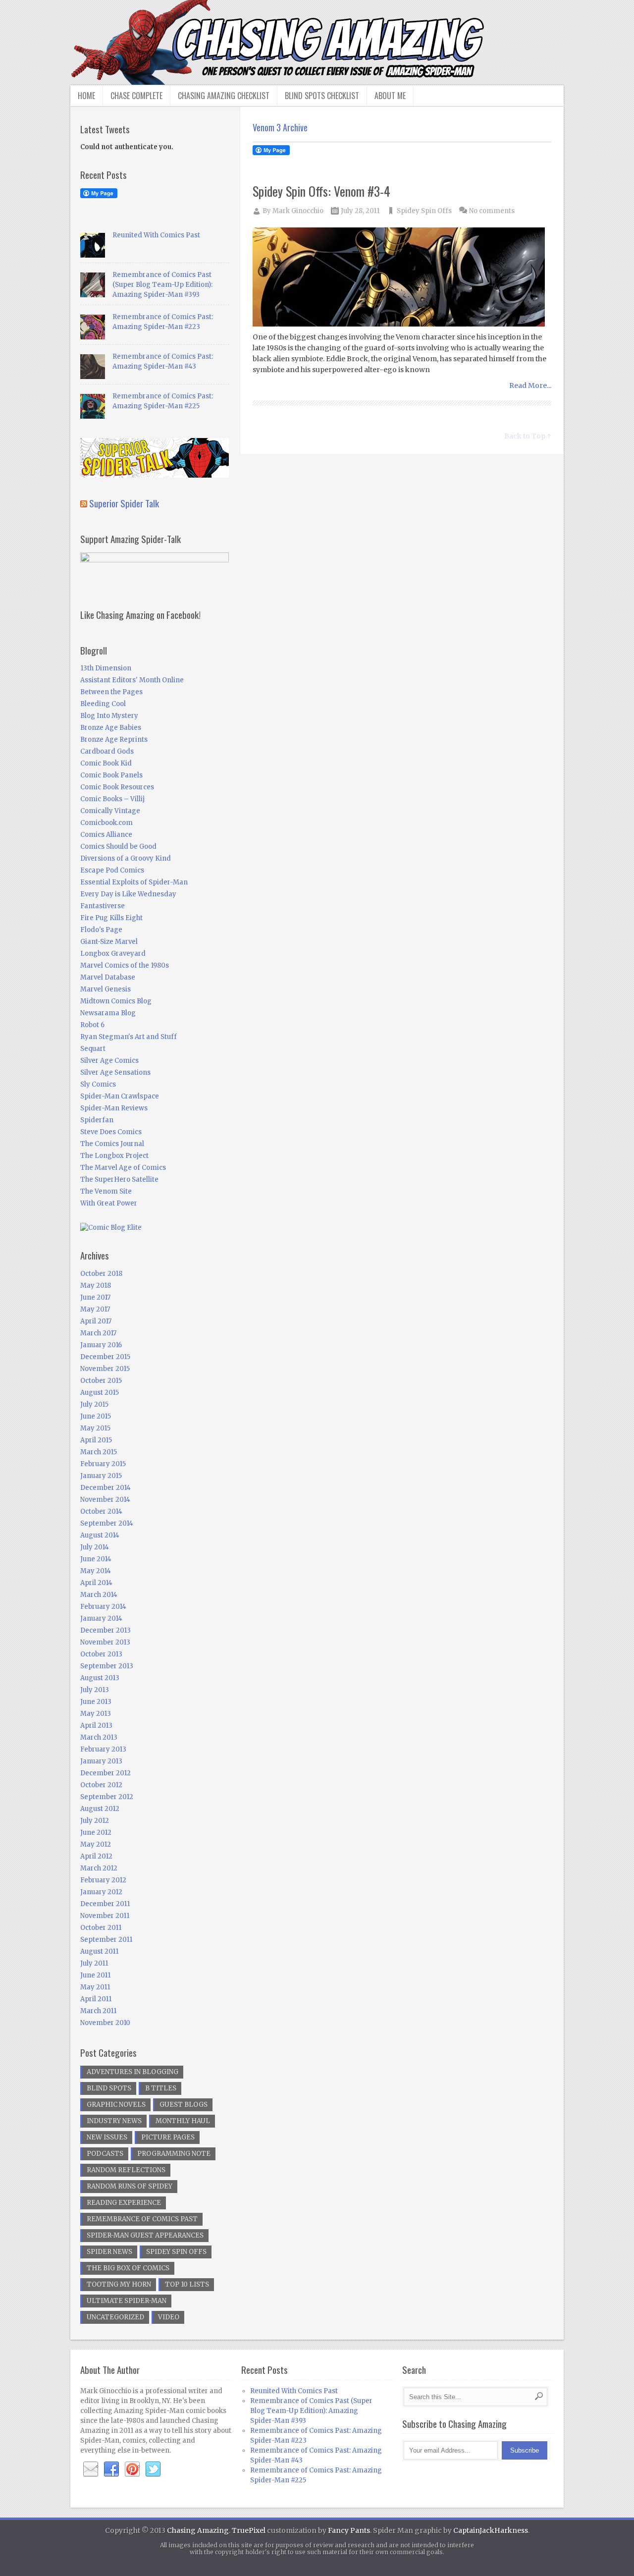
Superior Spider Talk (124, 503)
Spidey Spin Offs (424, 211)
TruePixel (249, 2530)
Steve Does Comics (111, 1132)
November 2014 (105, 1500)
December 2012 (106, 1773)
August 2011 (99, 1951)
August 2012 (100, 1809)
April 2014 (96, 1583)
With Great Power (109, 1203)
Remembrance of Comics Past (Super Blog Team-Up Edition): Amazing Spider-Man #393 (162, 285)
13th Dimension (106, 668)
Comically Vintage (110, 811)
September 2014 (107, 1523)
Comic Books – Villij (112, 799)
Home (86, 96)
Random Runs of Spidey (130, 2186)
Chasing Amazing (198, 2530)
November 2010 (105, 2023)
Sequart (93, 1049)
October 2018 (101, 1274)
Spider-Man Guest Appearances (145, 2235)
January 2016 (101, 1345)
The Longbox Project (114, 1156)
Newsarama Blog (108, 1013)
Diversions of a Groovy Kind (126, 858)
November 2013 (105, 1642)
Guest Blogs (184, 2105)
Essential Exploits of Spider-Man (134, 882)
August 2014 (100, 1535)
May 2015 (95, 1428)
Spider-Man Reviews (114, 1108)
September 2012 (107, 1797)
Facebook (111, 2469)
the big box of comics (128, 2268)
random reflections (126, 2170)
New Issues (107, 2137)
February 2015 (103, 1464)
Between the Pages (111, 692)
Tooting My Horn (119, 2284)
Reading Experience (124, 2203)
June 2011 (95, 1975)
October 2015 (101, 1381)
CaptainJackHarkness (491, 2530)
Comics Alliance (106, 835)
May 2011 (95, 1987)
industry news (114, 2121)
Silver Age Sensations (115, 1072)
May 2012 (96, 1844)
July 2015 (94, 1404)
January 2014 (101, 1618)
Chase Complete (136, 96)
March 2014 (99, 1595)
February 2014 (103, 1607)
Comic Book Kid (106, 763)
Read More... (530, 385)
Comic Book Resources (117, 787)
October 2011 (101, 1928)
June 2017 (95, 1297)
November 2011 (105, 1916)
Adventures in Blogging (132, 2072)
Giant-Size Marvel (109, 942)
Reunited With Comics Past (156, 235)
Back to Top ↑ (528, 436)
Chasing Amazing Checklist (224, 96)
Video (169, 2317)
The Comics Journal (112, 1144)
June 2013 (96, 1702)
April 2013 (96, 1726)
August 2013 (100, 1678)
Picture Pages (168, 2137)
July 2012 (95, 1821)
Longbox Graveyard (113, 954)
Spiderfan (97, 1120)
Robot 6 (92, 1025)
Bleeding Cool (103, 704)
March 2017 (98, 1333)
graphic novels (116, 2105)
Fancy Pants (349, 2530)
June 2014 (96, 1559)
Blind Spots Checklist (322, 96)
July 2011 (94, 1963)
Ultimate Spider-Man (127, 2301)
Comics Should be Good (118, 847)
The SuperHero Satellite (119, 1179)
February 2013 (103, 1749)
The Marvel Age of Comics (123, 1168)
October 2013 (101, 1654)
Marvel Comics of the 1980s (125, 965)
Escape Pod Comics (112, 870)
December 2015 (105, 1357)
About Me (390, 96)
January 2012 (101, 1892)
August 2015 (100, 1393)
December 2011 (105, 1904)
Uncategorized (115, 2317)
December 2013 (106, 1630)
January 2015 (101, 1476)
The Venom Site (106, 1191)
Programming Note (174, 2154)
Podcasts (105, 2154)
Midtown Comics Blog (116, 1001)
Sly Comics (98, 1084)
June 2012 (96, 1833)
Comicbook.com (106, 823)
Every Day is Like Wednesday (128, 894)
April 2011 (96, 1999)
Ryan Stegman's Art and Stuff (129, 1037)
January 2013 (101, 1761)
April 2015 (96, 1440)
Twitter (153, 2469)
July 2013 (95, 1690)
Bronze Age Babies (111, 728)
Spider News (109, 2252)
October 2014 (101, 1511)
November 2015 (105, 1369)
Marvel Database (108, 977)
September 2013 (107, 1666)
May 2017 (95, 1309)
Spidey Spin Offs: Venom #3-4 (321, 191)
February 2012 (103, 1880)
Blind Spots (109, 2088)
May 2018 (96, 1286)
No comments (492, 211)
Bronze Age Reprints (114, 740)
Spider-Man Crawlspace (120, 1096)
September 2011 (106, 1940)
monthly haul (183, 2121)
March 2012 (99, 1868)
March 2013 (99, 1737)
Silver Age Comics (109, 1061)
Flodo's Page (101, 930)
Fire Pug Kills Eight (111, 918)
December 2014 (106, 1488)
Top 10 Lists (187, 2284)
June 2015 (96, 1416)
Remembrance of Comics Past (142, 2219)
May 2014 (96, 1571)
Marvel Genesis (106, 989)
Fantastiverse (103, 906)
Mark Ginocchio (298, 211)
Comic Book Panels (111, 775)
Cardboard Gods (107, 751)
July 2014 (95, 1547)
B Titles (161, 2088)
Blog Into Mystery (109, 716)
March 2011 (98, 2011)
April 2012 (96, 1856)
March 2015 (99, 1452)
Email (91, 2469)
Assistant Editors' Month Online (132, 680)
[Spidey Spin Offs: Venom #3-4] (402, 278)
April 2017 (96, 1321)
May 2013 (96, 1714)
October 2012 (101, 1785)
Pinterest (132, 2469)
